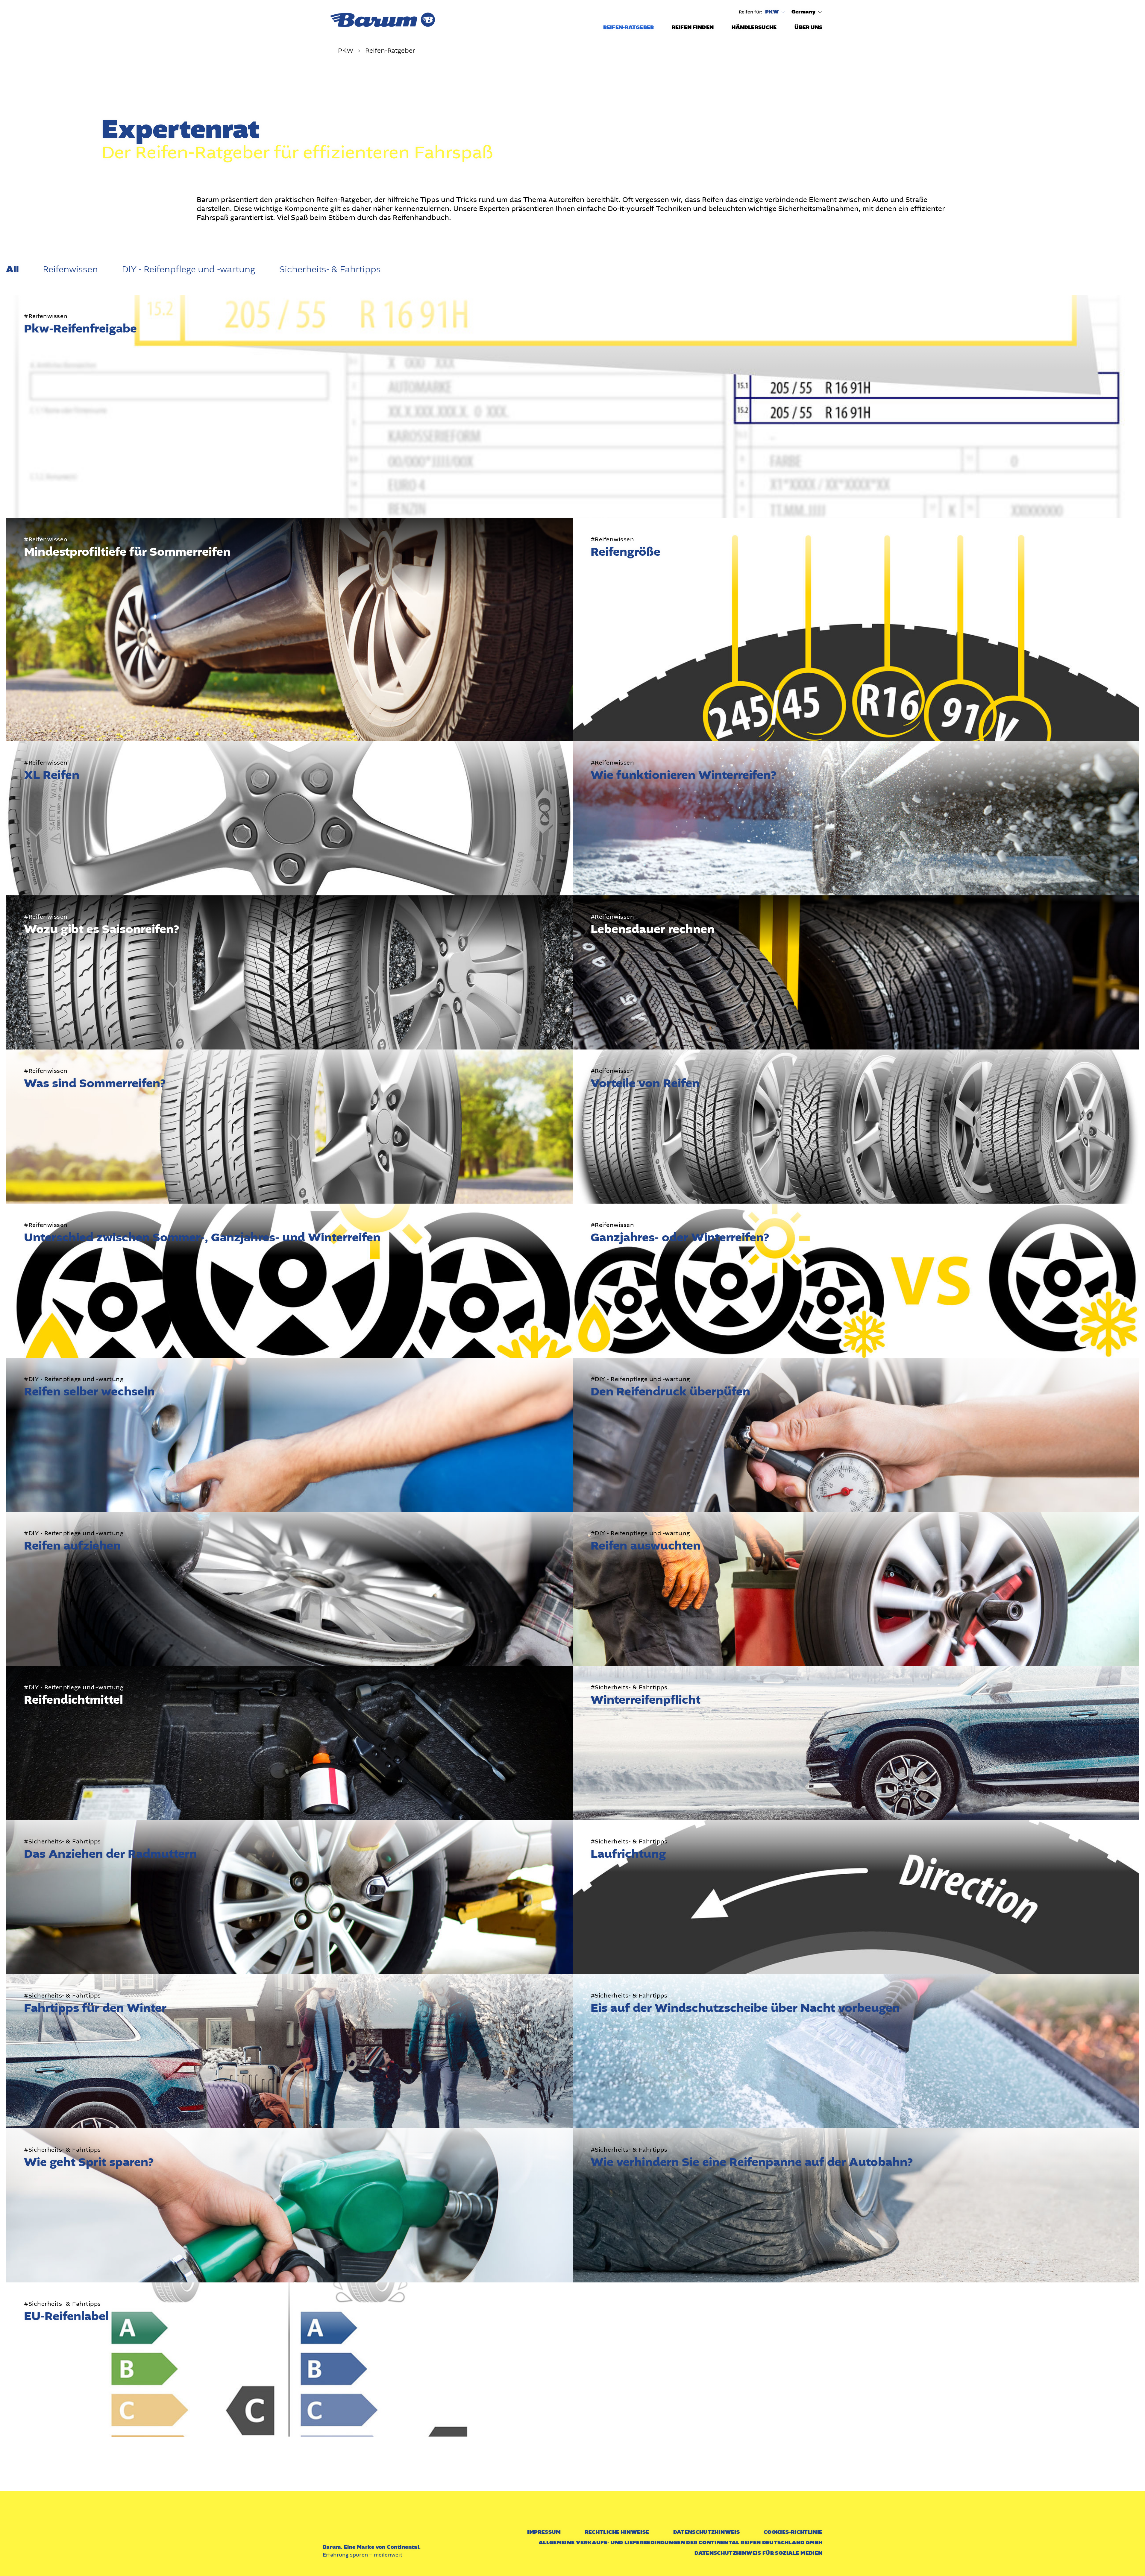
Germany (804, 12)
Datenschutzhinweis (706, 2532)
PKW (772, 12)
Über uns (808, 27)
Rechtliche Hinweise (617, 2532)
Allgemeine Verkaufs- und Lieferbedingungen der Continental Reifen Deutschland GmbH (681, 2543)
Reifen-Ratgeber (628, 27)
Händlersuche (754, 27)
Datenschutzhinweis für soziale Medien (758, 2553)
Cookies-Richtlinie (793, 2532)
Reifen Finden (693, 27)
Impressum (544, 2532)
